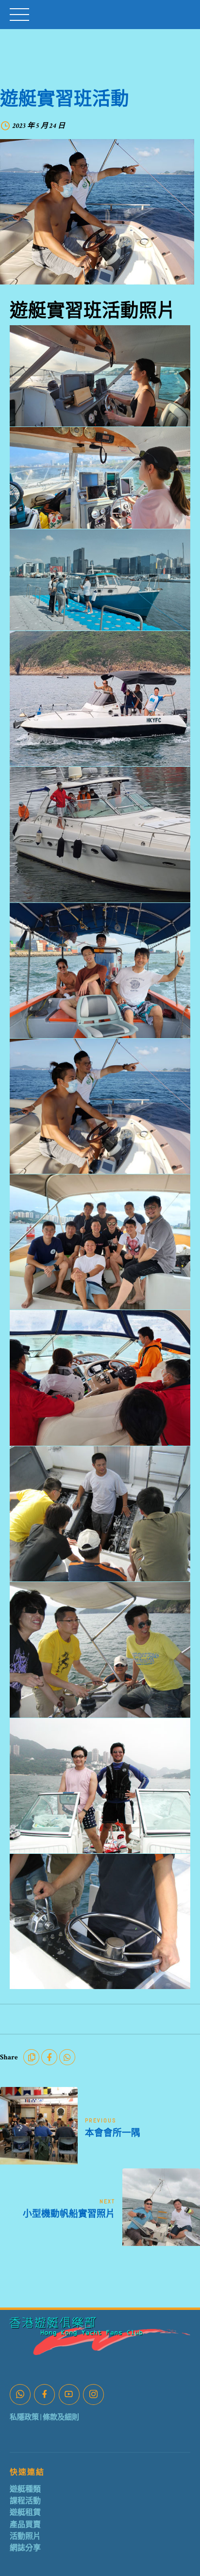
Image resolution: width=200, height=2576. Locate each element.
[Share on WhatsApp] (67, 2057)
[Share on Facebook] (49, 2057)
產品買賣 (25, 2525)
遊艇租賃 (25, 2513)
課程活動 (25, 2501)
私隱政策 (24, 2417)
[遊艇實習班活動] (100, 212)
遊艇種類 (25, 2489)
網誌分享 (25, 2548)
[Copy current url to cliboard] (31, 2057)
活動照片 (25, 2536)
